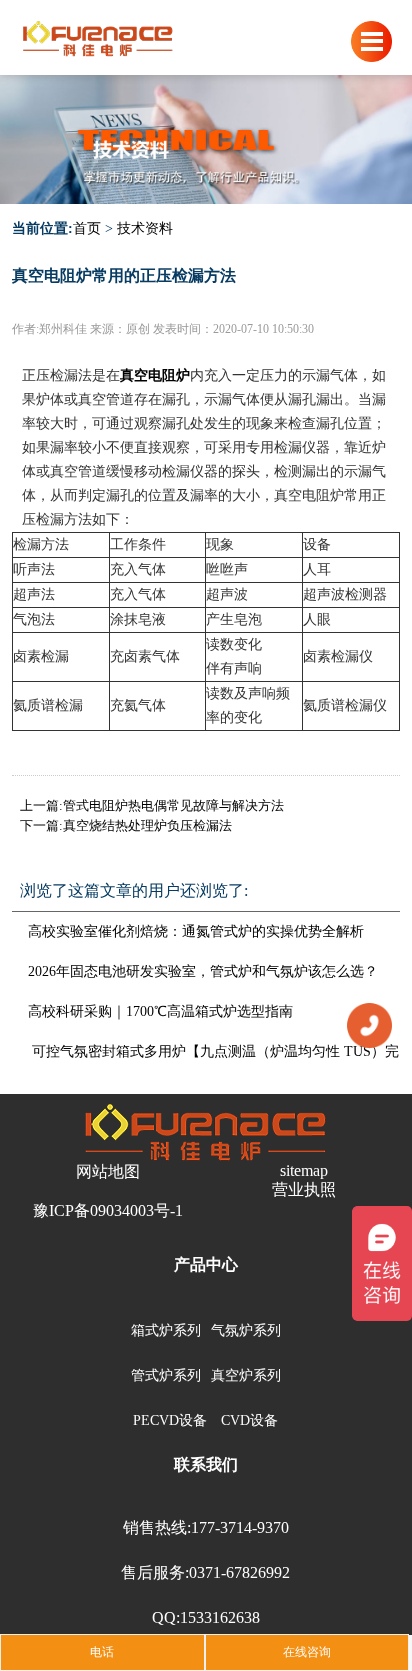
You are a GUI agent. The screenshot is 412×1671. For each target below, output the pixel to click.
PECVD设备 (170, 1420)
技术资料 (145, 228)
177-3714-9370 (240, 1527)
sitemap (304, 1170)
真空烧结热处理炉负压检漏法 (147, 825)
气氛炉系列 (246, 1330)
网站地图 (108, 1171)
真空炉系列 (246, 1375)
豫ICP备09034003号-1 (108, 1210)
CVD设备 (249, 1420)
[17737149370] (369, 1024)
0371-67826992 (239, 1572)
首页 (87, 228)
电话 (102, 1652)
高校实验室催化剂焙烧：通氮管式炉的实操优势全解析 (196, 931)
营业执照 (304, 1189)
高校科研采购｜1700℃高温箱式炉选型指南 (160, 1011)
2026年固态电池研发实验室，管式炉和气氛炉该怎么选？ (203, 971)
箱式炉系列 (166, 1330)
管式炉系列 (166, 1375)
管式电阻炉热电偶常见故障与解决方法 (173, 805)
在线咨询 (307, 1652)
